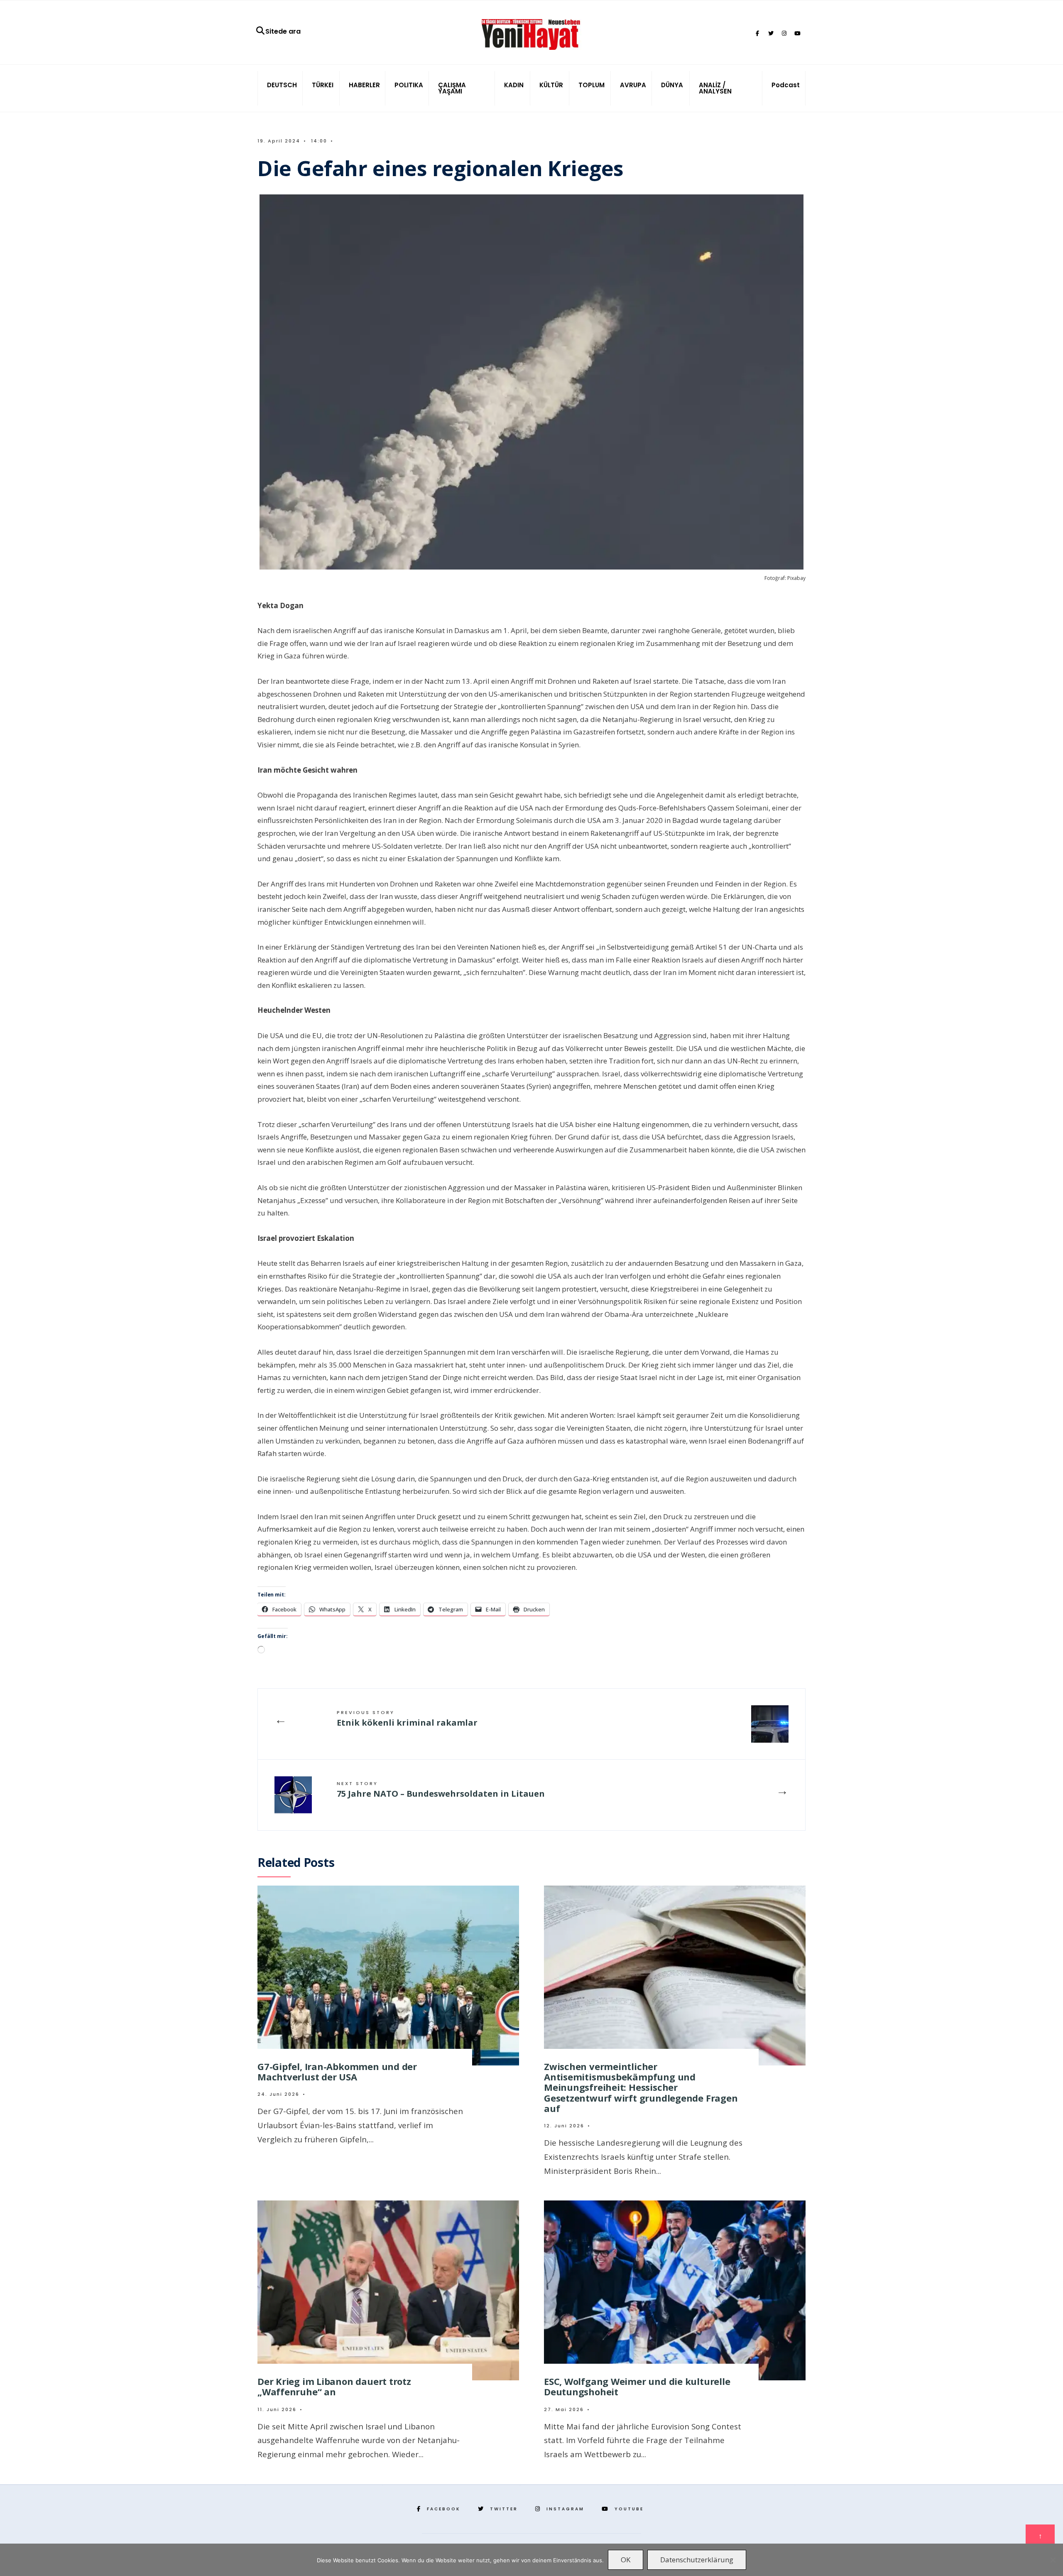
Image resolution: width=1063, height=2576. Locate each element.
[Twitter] (771, 34)
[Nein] (1053, 2560)
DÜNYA (672, 85)
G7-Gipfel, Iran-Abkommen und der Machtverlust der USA (337, 2071)
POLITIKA (409, 85)
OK (626, 2560)
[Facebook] (757, 34)
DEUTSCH (282, 85)
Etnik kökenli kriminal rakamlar (407, 1719)
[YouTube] (797, 34)
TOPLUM (592, 85)
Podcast (786, 85)
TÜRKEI (323, 85)
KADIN (514, 85)
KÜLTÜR (551, 85)
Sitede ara (283, 31)
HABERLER (364, 85)
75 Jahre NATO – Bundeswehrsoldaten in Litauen (441, 1790)
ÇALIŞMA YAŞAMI (452, 88)
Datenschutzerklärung (697, 2560)
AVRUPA (633, 85)
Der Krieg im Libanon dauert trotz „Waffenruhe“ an (334, 2386)
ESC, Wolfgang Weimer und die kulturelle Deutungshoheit (637, 2386)
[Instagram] (784, 34)
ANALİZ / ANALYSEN (715, 88)
